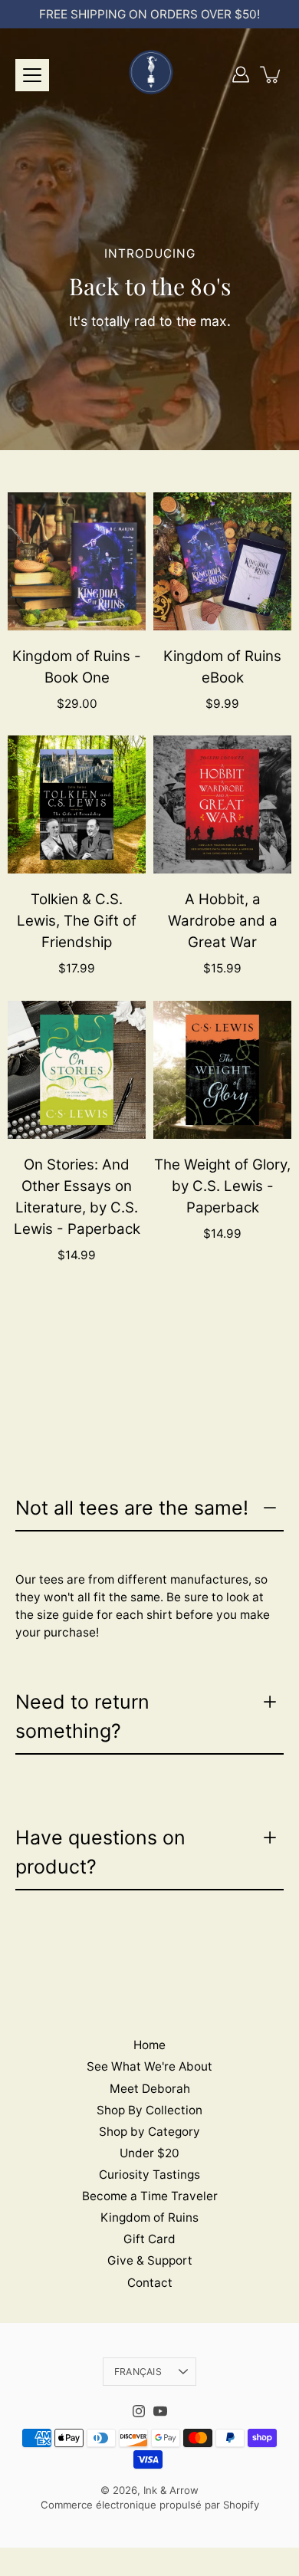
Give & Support (150, 2260)
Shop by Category (149, 2132)
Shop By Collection (149, 2110)
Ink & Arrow (171, 2490)
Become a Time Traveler (150, 2196)
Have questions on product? (100, 1852)
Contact (150, 2283)
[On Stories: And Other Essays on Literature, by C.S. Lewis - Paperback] (77, 1070)
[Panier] (271, 74)
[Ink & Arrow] (149, 74)
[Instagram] (139, 2411)
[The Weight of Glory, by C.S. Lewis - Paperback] (222, 1070)
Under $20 (149, 2153)
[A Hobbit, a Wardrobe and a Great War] (222, 804)
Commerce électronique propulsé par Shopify (150, 2505)
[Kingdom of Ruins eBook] (222, 561)
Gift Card (149, 2239)
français (138, 2372)
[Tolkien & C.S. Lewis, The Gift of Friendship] (77, 804)
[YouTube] (160, 2411)
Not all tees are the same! (132, 1508)
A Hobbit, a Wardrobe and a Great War (223, 921)
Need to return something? (82, 1716)
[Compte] (241, 74)
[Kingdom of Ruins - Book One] (77, 561)
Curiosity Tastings (149, 2175)
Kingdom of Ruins (149, 2217)
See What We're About (149, 2066)
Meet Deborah (150, 2089)
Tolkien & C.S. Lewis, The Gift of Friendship (77, 921)
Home (149, 2045)
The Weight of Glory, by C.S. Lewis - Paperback (222, 1186)
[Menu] (32, 75)
